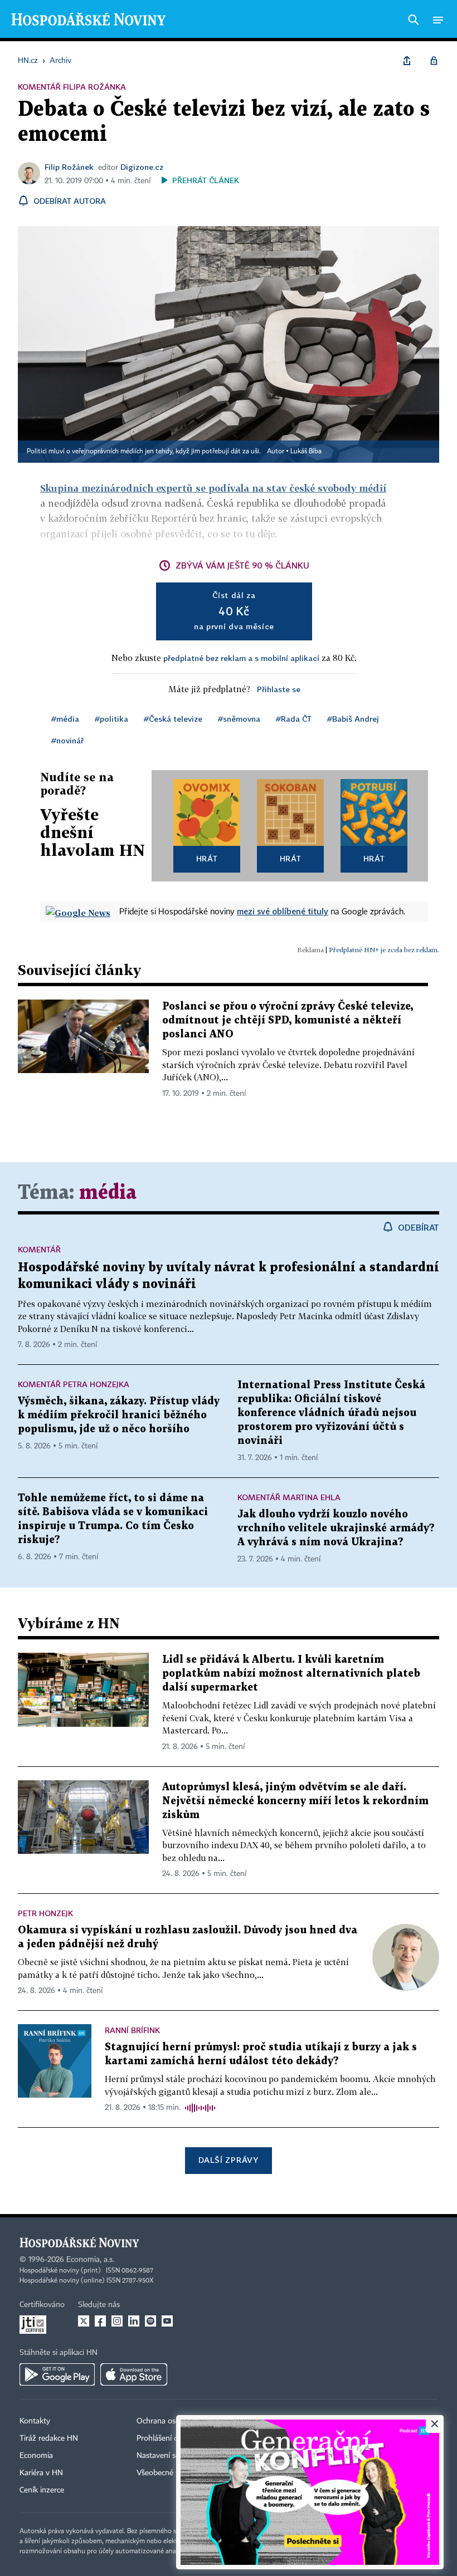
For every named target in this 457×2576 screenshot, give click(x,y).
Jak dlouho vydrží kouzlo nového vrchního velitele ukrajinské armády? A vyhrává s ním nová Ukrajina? (336, 1528)
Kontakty (35, 2421)
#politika (111, 719)
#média (65, 719)
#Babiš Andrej (353, 719)
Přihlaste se (279, 689)
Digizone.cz (142, 167)
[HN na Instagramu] (117, 2321)
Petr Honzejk (45, 1913)
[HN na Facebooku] (100, 2321)
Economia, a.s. (90, 2260)
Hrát (207, 858)
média (108, 1193)
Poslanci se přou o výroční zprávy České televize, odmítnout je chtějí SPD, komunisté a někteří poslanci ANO (288, 1020)
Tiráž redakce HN (49, 2438)
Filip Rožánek (69, 167)
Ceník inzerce (42, 2490)
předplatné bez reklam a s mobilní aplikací (241, 658)
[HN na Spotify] (150, 2321)
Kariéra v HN (41, 2473)
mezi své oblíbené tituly (283, 911)
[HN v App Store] (134, 2374)
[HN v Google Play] (57, 2374)
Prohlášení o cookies (171, 2438)
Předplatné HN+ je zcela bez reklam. (384, 950)
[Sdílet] (407, 61)
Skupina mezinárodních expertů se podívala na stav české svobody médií (213, 488)
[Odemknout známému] (434, 61)
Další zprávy (228, 2160)
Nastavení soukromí (170, 2456)
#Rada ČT (294, 719)
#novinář (67, 740)
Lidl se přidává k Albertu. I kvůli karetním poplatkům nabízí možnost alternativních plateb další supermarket (291, 1674)
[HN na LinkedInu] (134, 2321)
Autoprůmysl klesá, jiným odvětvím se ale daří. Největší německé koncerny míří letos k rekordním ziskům (295, 1801)
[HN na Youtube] (167, 2321)
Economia (36, 2456)
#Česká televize (173, 719)
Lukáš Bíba (306, 452)
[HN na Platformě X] (84, 2321)
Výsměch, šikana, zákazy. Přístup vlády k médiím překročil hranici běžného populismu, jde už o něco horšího (119, 1415)
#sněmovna (239, 719)
